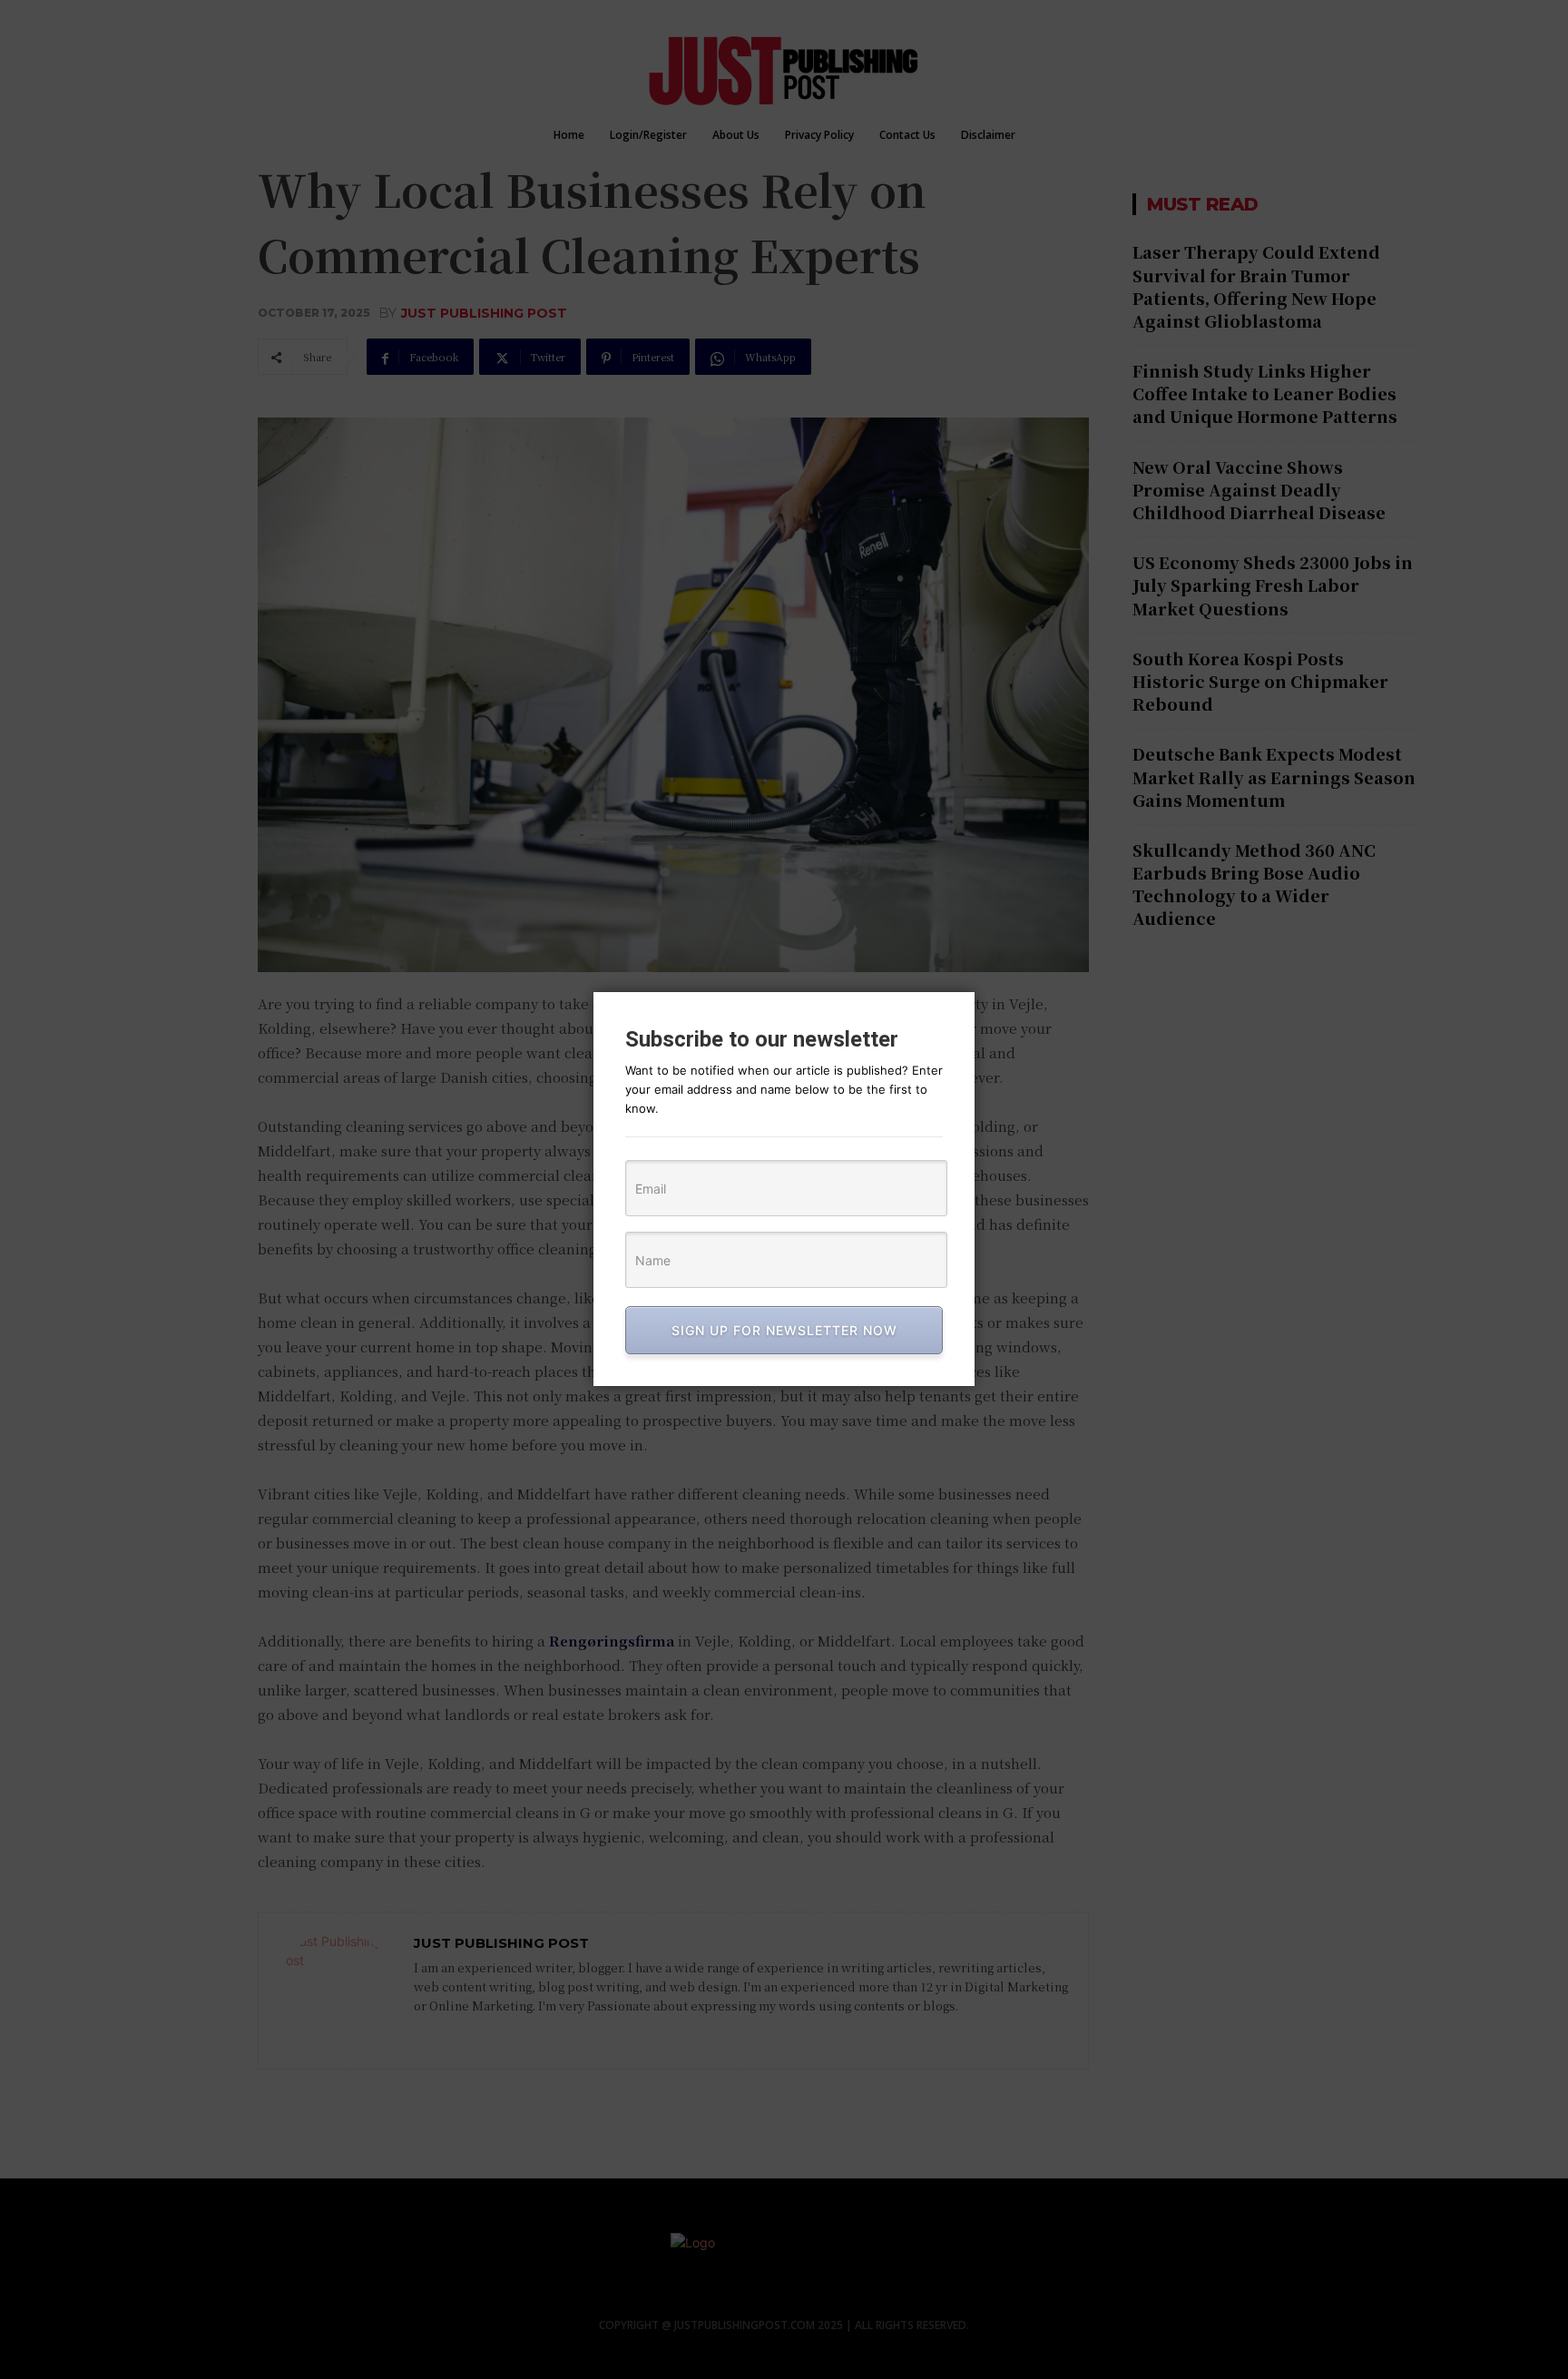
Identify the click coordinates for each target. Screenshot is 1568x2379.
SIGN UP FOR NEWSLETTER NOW (784, 1330)
